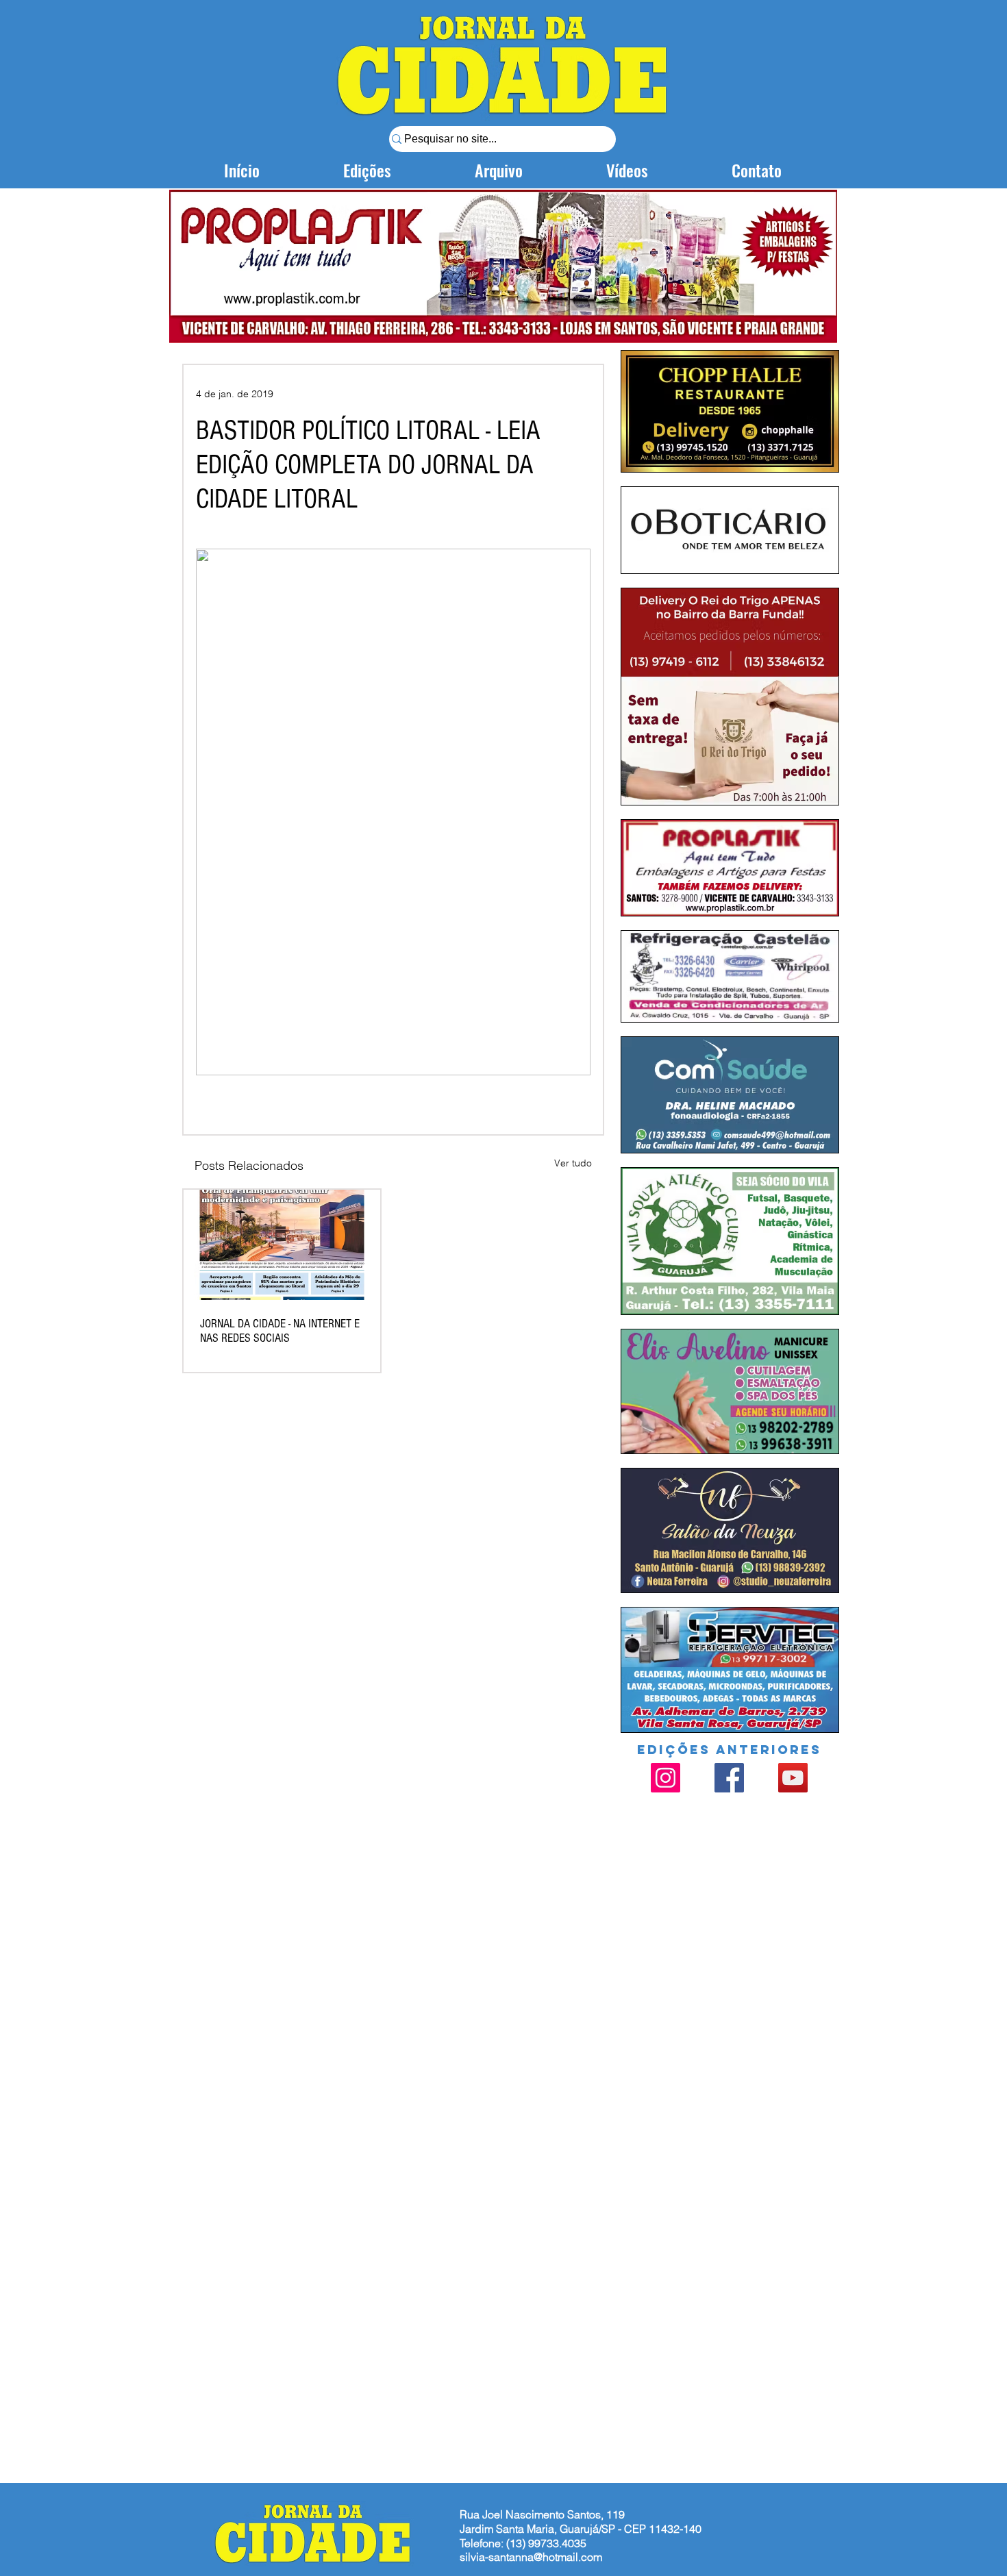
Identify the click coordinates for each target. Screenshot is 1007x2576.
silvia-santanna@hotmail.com (531, 2557)
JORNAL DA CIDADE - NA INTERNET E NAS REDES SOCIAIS (280, 1331)
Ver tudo (573, 1163)
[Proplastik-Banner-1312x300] (503, 266)
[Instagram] (666, 1778)
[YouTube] (793, 1778)
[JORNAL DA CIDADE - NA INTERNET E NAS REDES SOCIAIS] (282, 1245)
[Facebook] (729, 1778)
